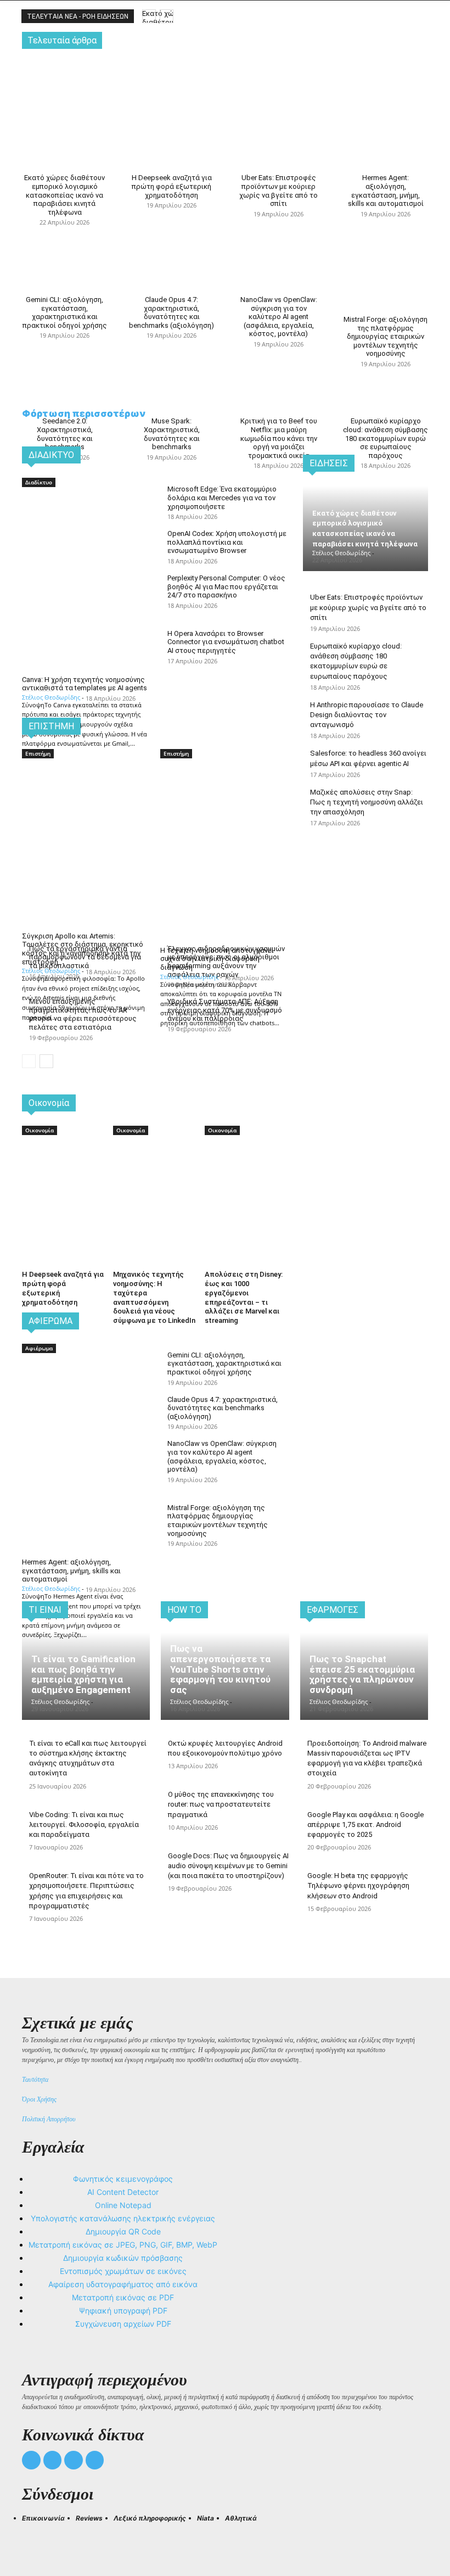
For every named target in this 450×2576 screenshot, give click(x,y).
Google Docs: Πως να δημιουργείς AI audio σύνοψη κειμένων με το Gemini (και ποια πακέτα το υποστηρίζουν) (228, 1866)
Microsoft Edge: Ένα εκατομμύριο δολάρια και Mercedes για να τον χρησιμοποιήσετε (222, 498)
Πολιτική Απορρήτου (49, 2119)
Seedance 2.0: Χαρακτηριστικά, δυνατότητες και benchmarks (65, 434)
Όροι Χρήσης (39, 2099)
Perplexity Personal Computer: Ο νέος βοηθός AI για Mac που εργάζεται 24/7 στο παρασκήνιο (226, 586)
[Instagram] (53, 2460)
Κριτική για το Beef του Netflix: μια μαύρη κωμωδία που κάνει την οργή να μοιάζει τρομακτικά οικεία (279, 438)
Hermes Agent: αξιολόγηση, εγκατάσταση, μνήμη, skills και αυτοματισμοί (386, 191)
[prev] (149, 16)
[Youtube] (95, 2460)
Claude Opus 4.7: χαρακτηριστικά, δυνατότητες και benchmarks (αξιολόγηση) (171, 312)
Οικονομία (40, 1130)
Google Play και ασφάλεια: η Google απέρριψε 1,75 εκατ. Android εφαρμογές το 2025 (365, 1825)
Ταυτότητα (35, 2080)
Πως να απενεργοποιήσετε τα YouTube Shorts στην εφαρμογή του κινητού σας (220, 1669)
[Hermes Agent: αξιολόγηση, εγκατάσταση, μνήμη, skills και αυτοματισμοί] (386, 85)
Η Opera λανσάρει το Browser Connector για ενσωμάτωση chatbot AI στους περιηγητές (226, 642)
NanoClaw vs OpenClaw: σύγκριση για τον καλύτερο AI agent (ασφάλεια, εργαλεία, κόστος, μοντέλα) (279, 317)
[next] (167, 16)
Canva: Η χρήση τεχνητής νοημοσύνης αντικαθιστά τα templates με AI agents (85, 684)
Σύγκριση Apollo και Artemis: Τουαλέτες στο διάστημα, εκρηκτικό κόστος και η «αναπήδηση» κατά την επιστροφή (83, 949)
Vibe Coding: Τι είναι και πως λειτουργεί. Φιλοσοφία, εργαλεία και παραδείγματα (84, 1825)
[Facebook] (31, 2460)
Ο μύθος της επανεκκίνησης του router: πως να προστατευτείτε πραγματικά (221, 1804)
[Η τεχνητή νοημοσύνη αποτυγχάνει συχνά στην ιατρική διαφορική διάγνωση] (224, 792)
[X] (74, 2460)
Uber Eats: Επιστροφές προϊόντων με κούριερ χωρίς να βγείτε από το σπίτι (279, 191)
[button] (35, 2538)
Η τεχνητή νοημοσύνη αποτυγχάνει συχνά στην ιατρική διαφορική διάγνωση (217, 959)
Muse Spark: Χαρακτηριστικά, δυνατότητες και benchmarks (172, 434)
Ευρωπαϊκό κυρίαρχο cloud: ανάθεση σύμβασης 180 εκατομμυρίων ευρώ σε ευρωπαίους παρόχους (386, 438)
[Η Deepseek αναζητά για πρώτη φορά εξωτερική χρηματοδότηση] (171, 85)
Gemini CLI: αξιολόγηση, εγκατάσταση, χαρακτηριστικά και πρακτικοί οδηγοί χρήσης (65, 312)
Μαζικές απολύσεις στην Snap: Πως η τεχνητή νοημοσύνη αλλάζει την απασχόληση (367, 802)
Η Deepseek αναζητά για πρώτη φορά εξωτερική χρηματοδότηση (172, 186)
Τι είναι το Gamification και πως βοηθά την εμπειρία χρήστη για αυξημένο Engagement (83, 1674)
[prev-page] (29, 1061)
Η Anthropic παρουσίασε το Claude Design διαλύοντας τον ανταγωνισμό (367, 715)
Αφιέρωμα (39, 1348)
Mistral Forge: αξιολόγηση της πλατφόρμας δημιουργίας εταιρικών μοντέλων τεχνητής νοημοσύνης (386, 336)
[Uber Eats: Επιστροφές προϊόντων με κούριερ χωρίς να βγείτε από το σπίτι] (279, 85)
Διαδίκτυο (39, 482)
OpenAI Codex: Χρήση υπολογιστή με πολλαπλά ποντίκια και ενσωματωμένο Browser (227, 542)
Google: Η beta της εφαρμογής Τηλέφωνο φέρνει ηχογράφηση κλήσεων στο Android (358, 1885)
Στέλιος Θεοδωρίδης (51, 697)
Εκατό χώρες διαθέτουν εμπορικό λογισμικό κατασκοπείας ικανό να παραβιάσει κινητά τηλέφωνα (64, 195)
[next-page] (46, 1061)
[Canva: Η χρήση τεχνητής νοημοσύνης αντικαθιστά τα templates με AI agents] (86, 521)
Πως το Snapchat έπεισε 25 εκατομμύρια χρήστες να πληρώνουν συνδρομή (362, 1674)
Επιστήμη (38, 753)
